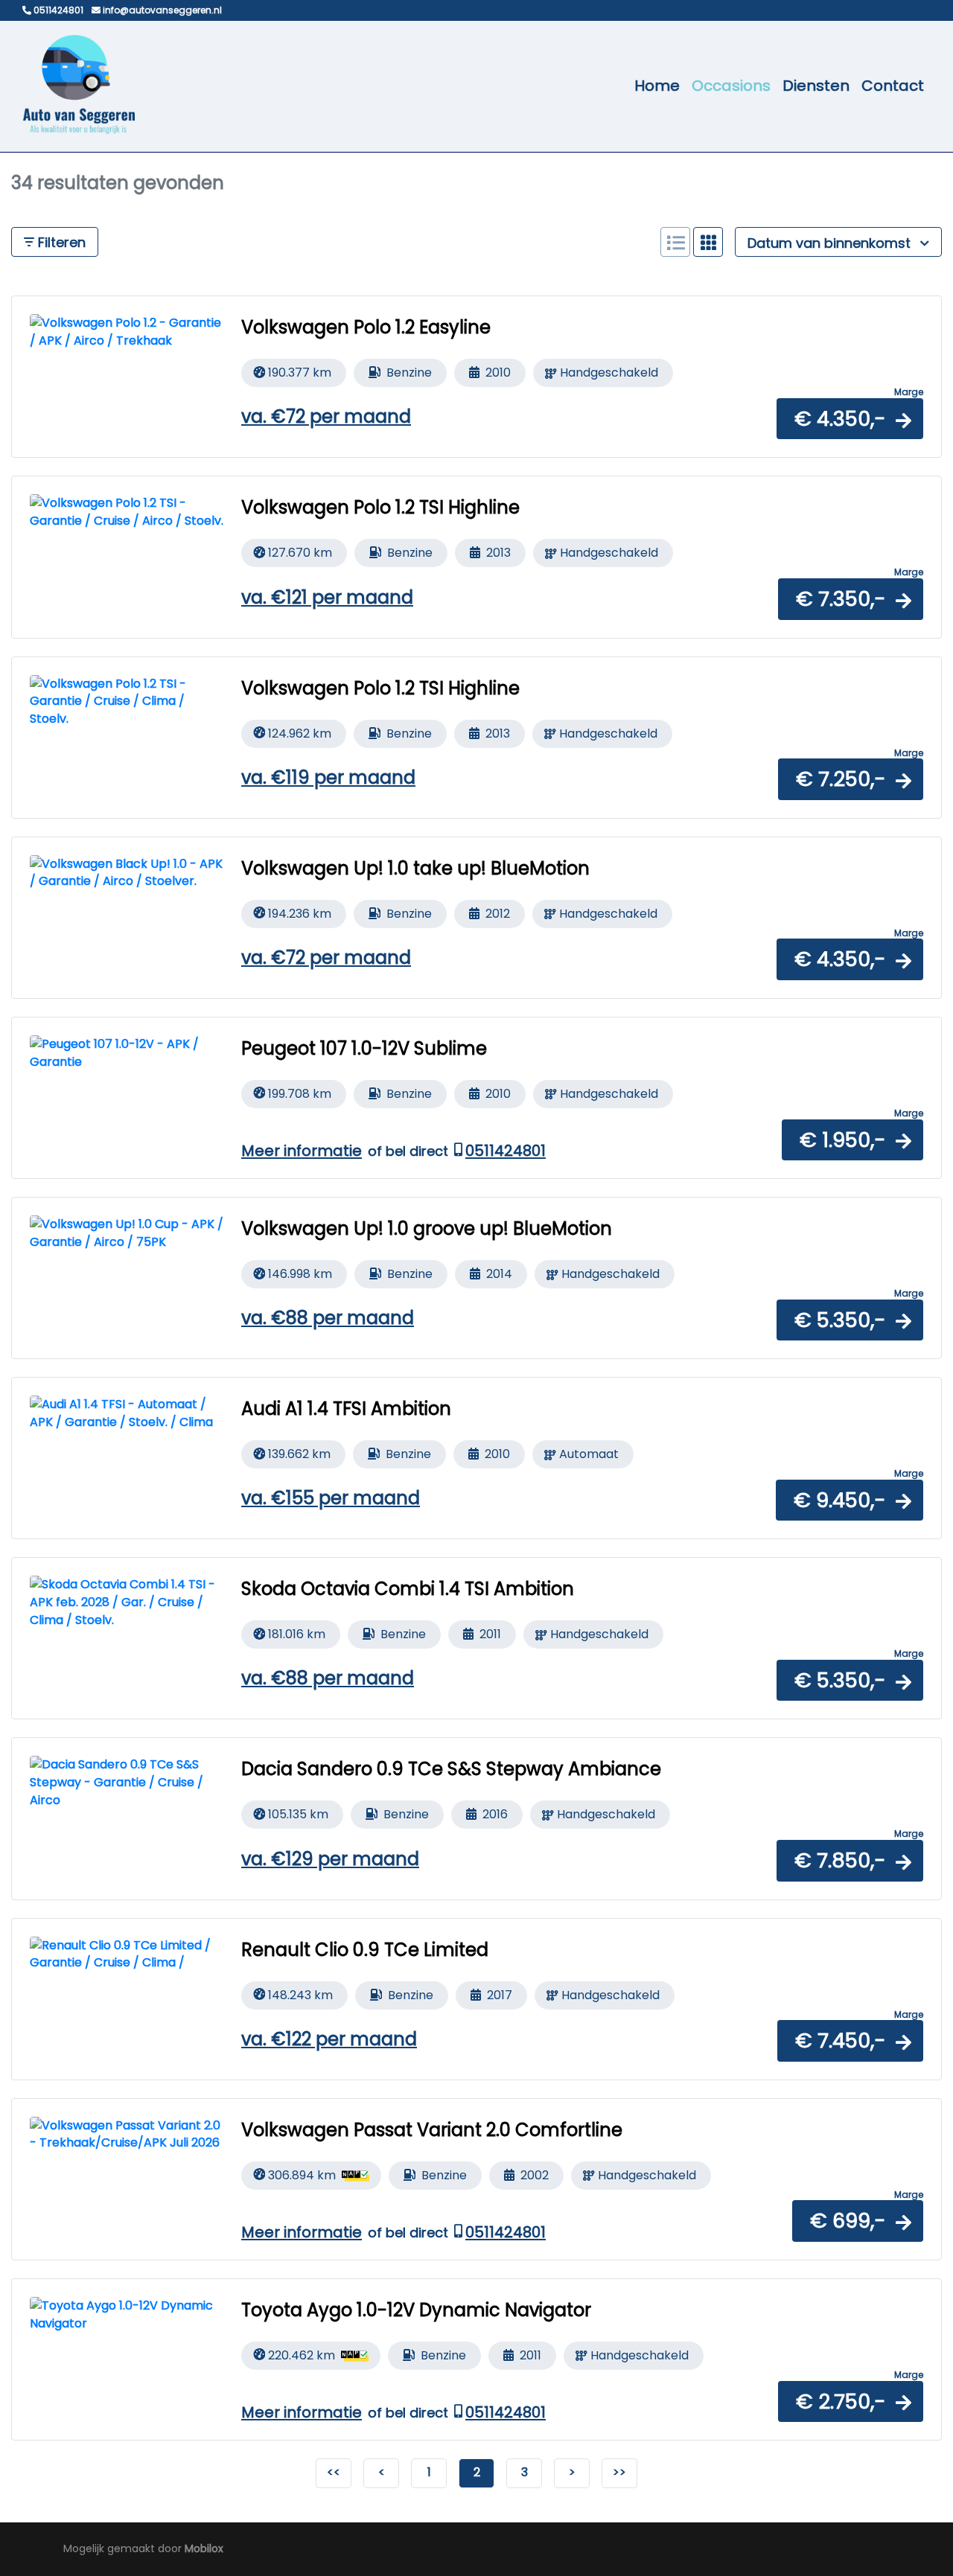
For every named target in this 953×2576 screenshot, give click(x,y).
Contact (893, 86)
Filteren (60, 242)
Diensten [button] (816, 86)
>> (619, 2472)
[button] (850, 419)
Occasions (731, 86)
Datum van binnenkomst (831, 243)
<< (334, 2472)
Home (657, 86)
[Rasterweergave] (708, 242)
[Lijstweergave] (675, 242)
